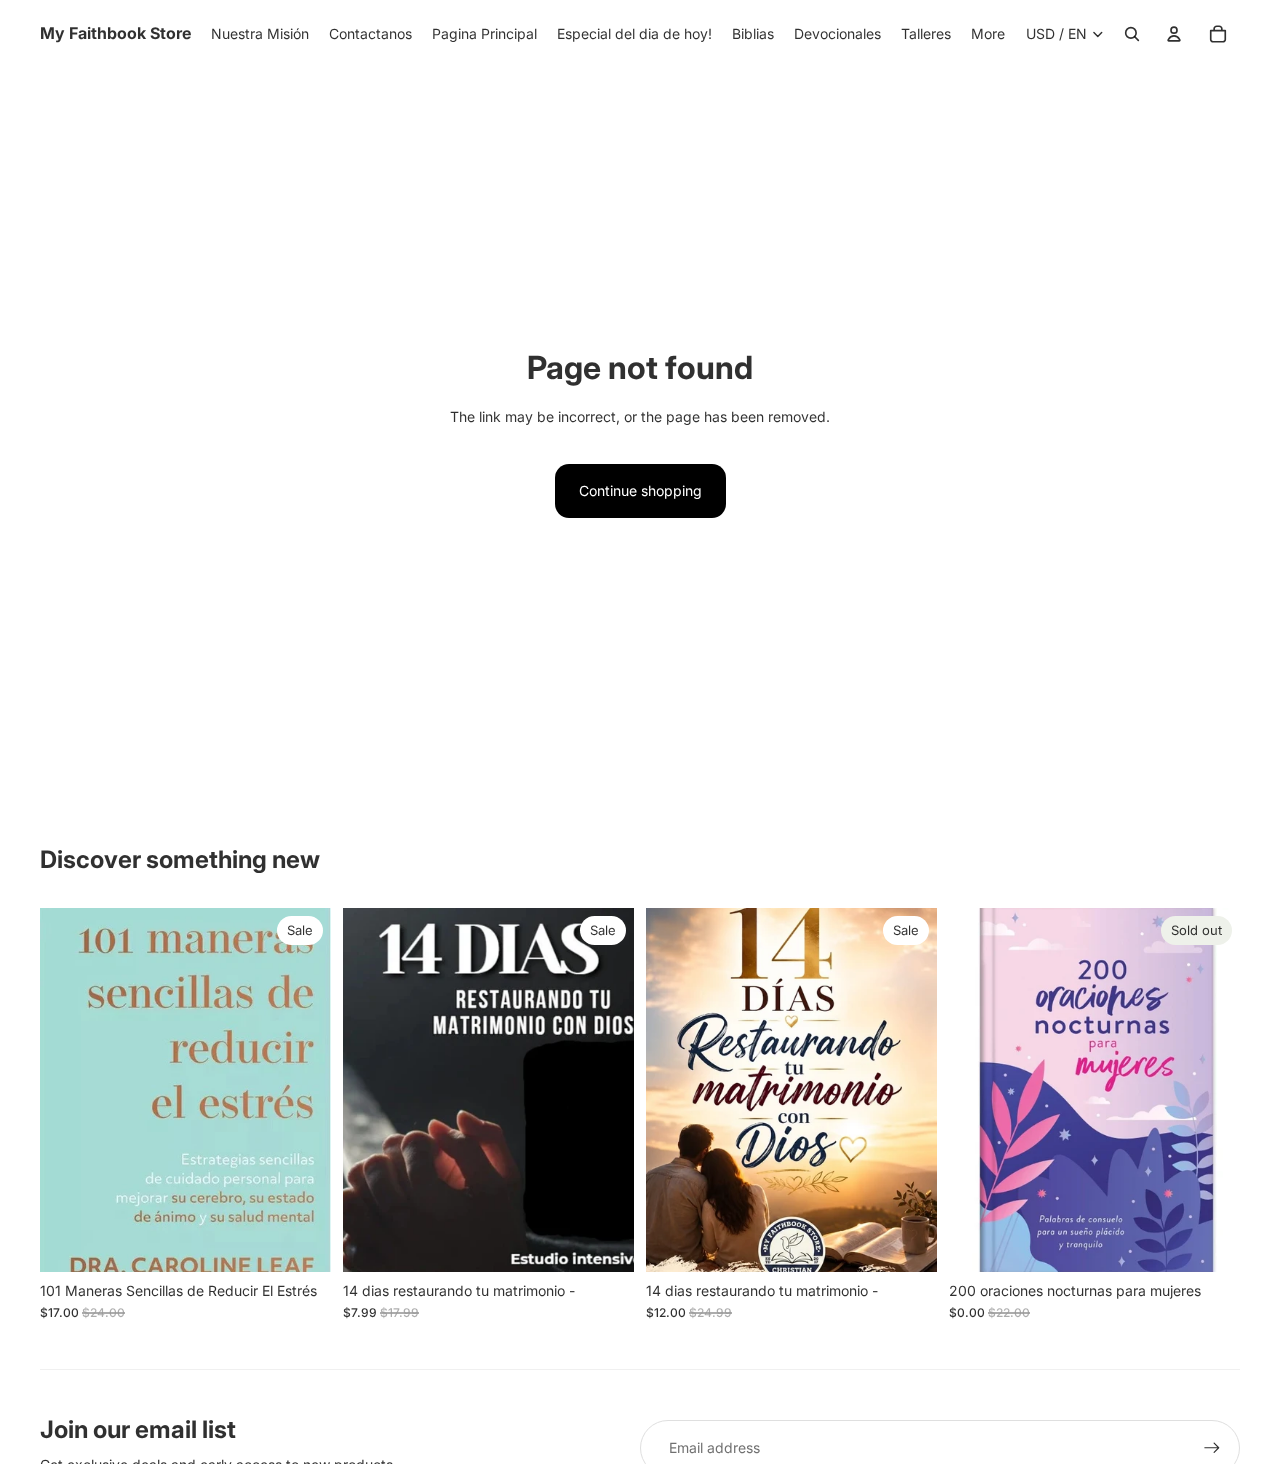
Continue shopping (640, 490)
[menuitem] (988, 34)
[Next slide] (1210, 1090)
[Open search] (1132, 34)
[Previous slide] (979, 1090)
